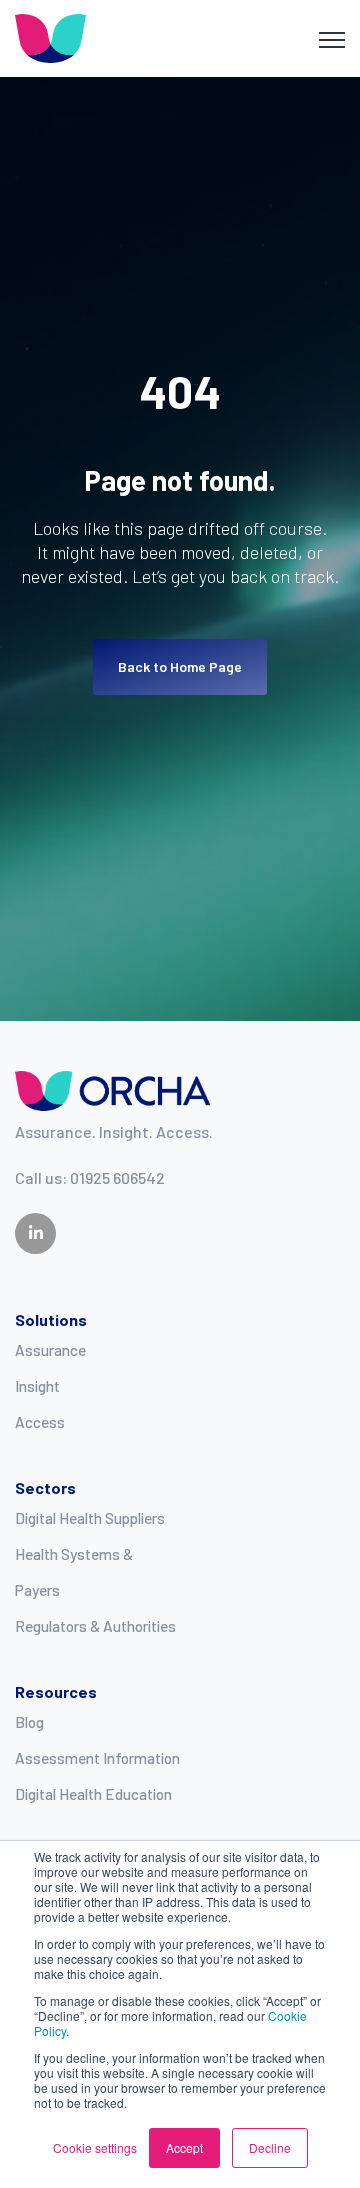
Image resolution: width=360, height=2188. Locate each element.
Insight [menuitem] (37, 1386)
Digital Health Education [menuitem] (93, 1794)
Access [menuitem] (40, 1422)
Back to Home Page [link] (180, 666)
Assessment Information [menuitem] (97, 1758)
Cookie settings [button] (95, 2147)
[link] (50, 36)
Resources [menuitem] (56, 1691)
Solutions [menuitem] (51, 1319)
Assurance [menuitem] (50, 1350)
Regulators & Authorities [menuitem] (95, 1626)
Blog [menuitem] (29, 1722)
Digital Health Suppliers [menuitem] (90, 1518)
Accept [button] (184, 2147)
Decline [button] (270, 2147)
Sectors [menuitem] (45, 1487)
